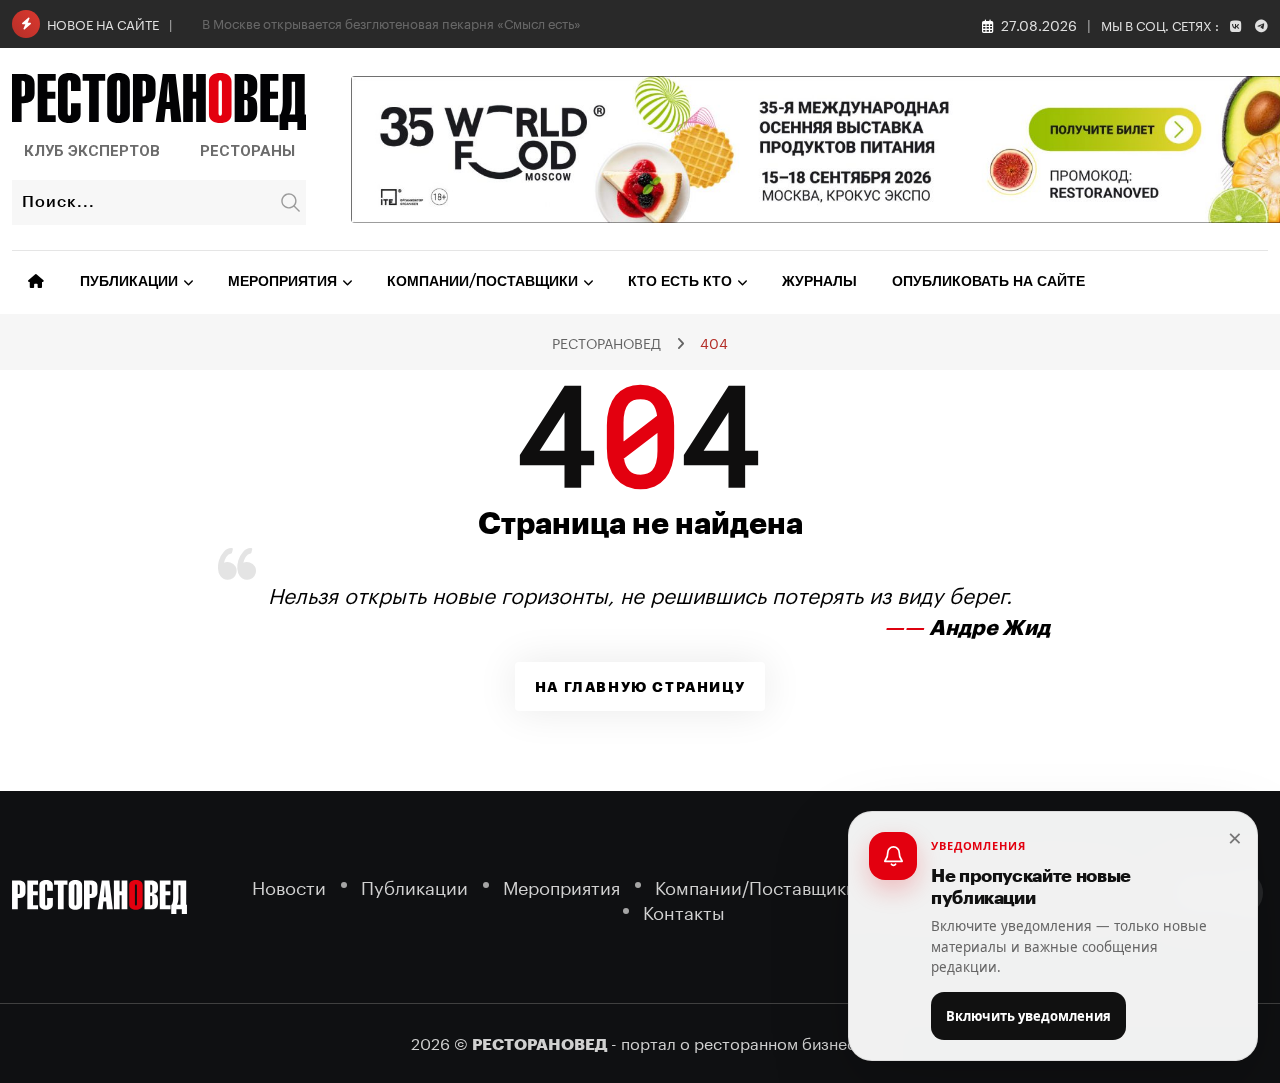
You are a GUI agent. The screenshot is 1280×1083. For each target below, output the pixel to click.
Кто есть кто (680, 282)
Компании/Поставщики (482, 282)
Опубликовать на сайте (988, 282)
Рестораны (247, 151)
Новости (289, 885)
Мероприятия (282, 282)
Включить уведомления (1028, 1016)
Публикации (129, 282)
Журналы (819, 282)
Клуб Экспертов (92, 151)
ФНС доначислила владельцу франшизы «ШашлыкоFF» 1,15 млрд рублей (427, 22)
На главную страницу (640, 687)
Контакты (684, 910)
